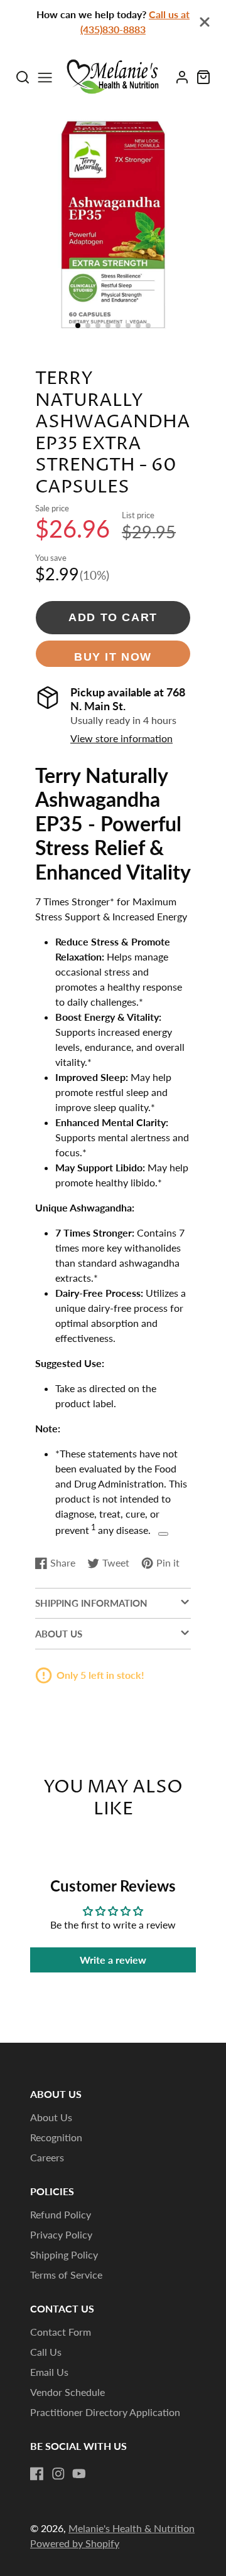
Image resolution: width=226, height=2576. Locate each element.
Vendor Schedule (67, 2392)
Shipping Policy (64, 2254)
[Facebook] (37, 2474)
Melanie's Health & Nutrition (132, 2528)
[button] (78, 326)
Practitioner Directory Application (105, 2412)
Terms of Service (66, 2275)
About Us (51, 2117)
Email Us (49, 2372)
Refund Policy (61, 2214)
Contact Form (61, 2332)
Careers (47, 2157)
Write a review (113, 1960)
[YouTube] (79, 2474)
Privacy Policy (61, 2234)
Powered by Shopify (75, 2543)
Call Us (46, 2352)
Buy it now (113, 657)
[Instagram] (58, 2474)
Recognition (56, 2137)
